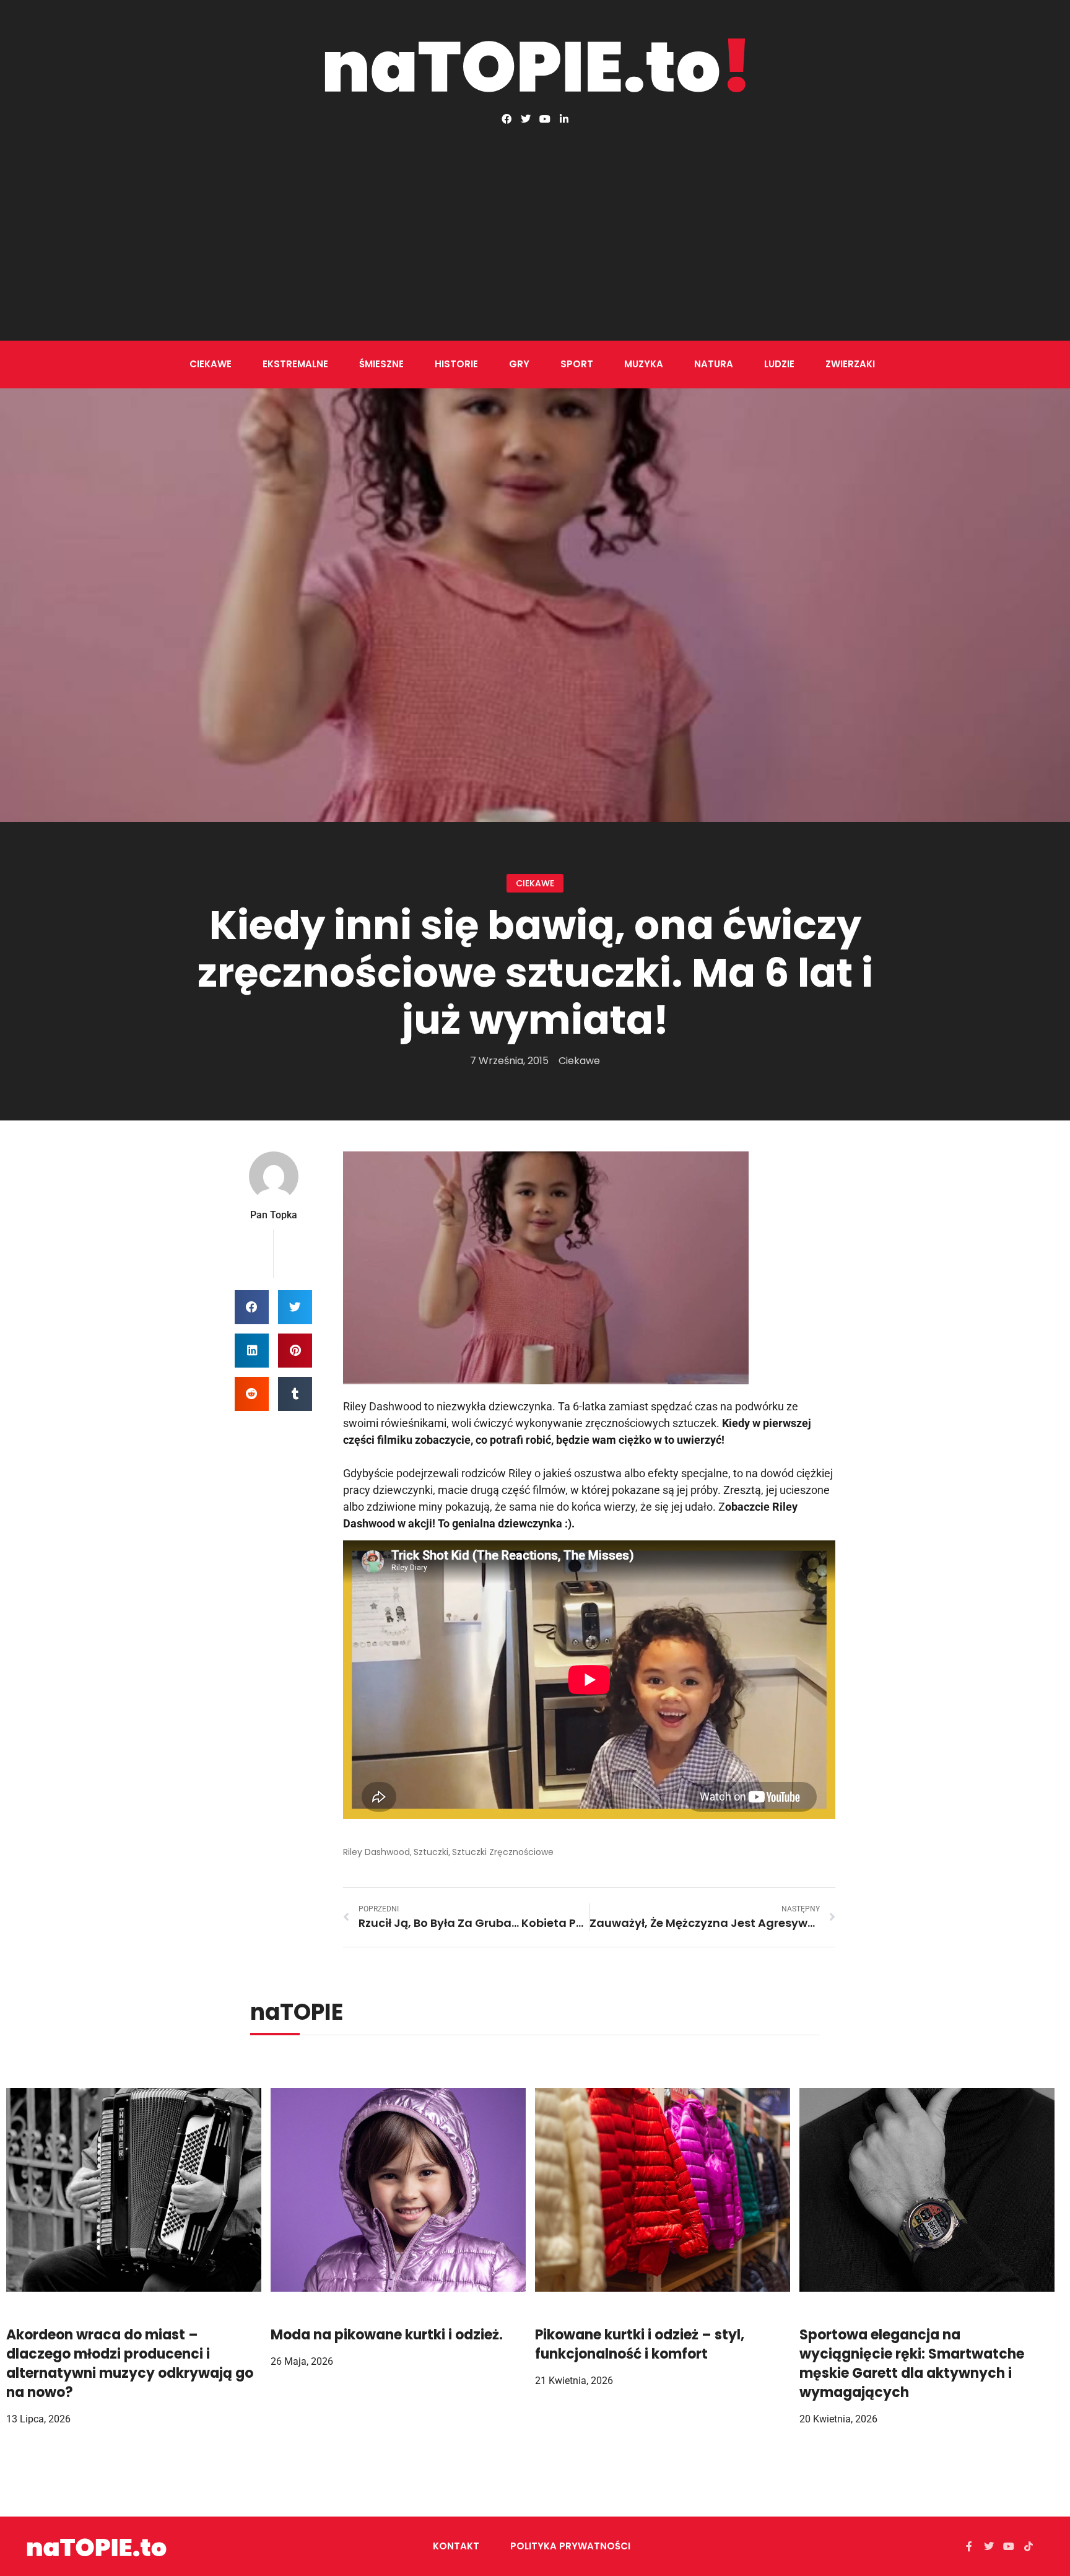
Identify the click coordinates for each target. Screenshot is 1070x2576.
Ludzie (779, 364)
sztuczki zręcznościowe (503, 1852)
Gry (519, 364)
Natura (714, 364)
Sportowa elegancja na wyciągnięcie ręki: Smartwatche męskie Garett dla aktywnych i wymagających (912, 2363)
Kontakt (456, 2546)
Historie (456, 364)
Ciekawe (211, 364)
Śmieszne (381, 364)
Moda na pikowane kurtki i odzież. (387, 2335)
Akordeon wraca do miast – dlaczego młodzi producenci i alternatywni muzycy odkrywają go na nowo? (130, 2363)
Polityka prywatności (570, 2546)
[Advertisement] (535, 217)
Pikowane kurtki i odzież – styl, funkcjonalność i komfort (640, 2344)
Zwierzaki (850, 364)
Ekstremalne (295, 364)
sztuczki (431, 1852)
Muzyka (644, 364)
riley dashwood (376, 1852)
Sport (577, 364)
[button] (252, 1307)
